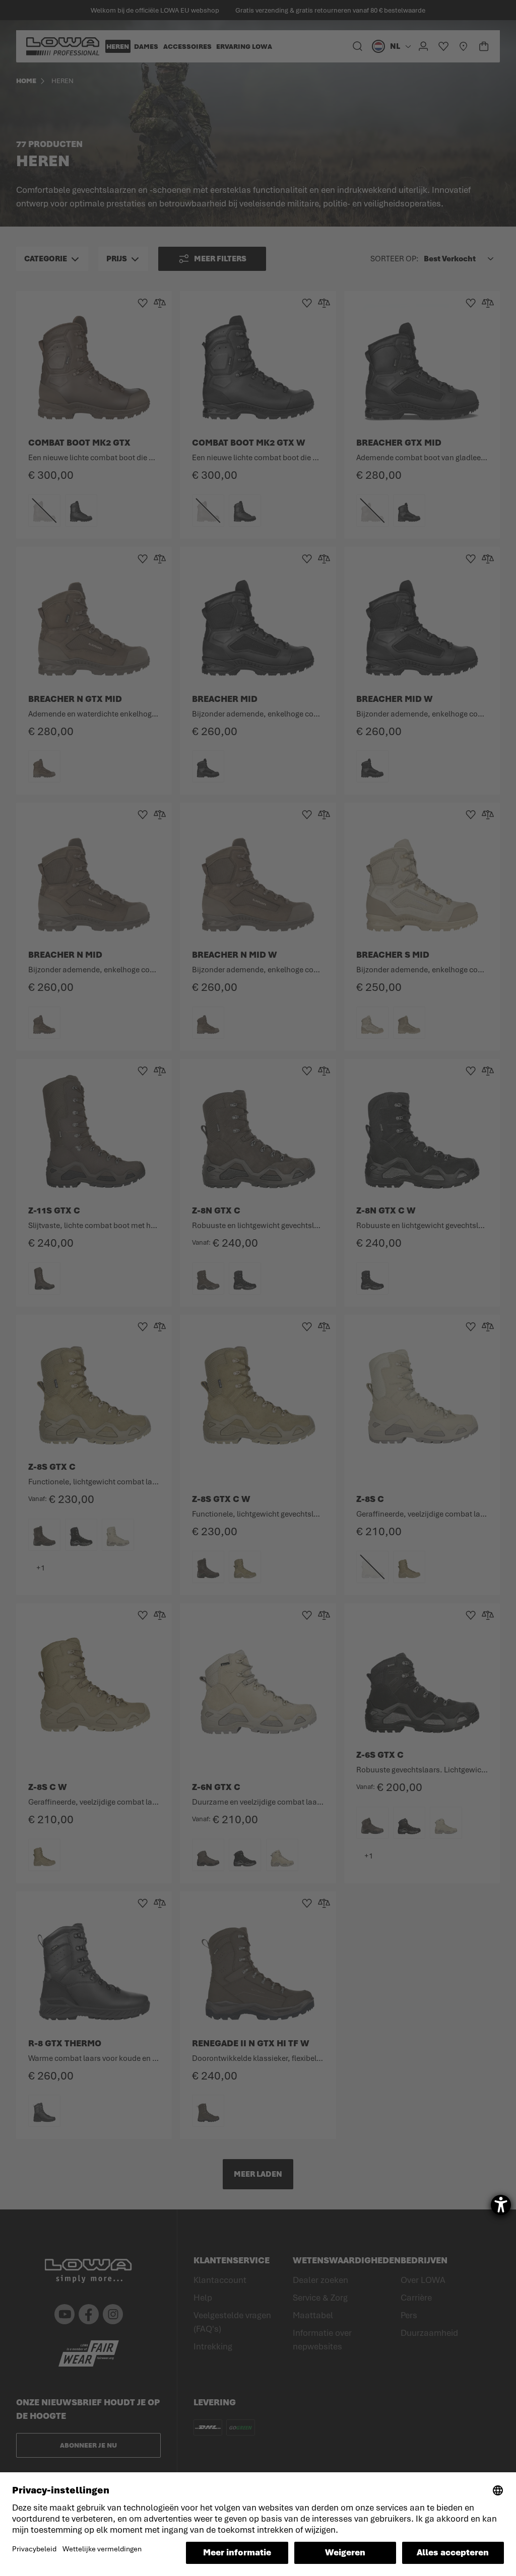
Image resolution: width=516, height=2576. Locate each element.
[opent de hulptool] (501, 2205)
